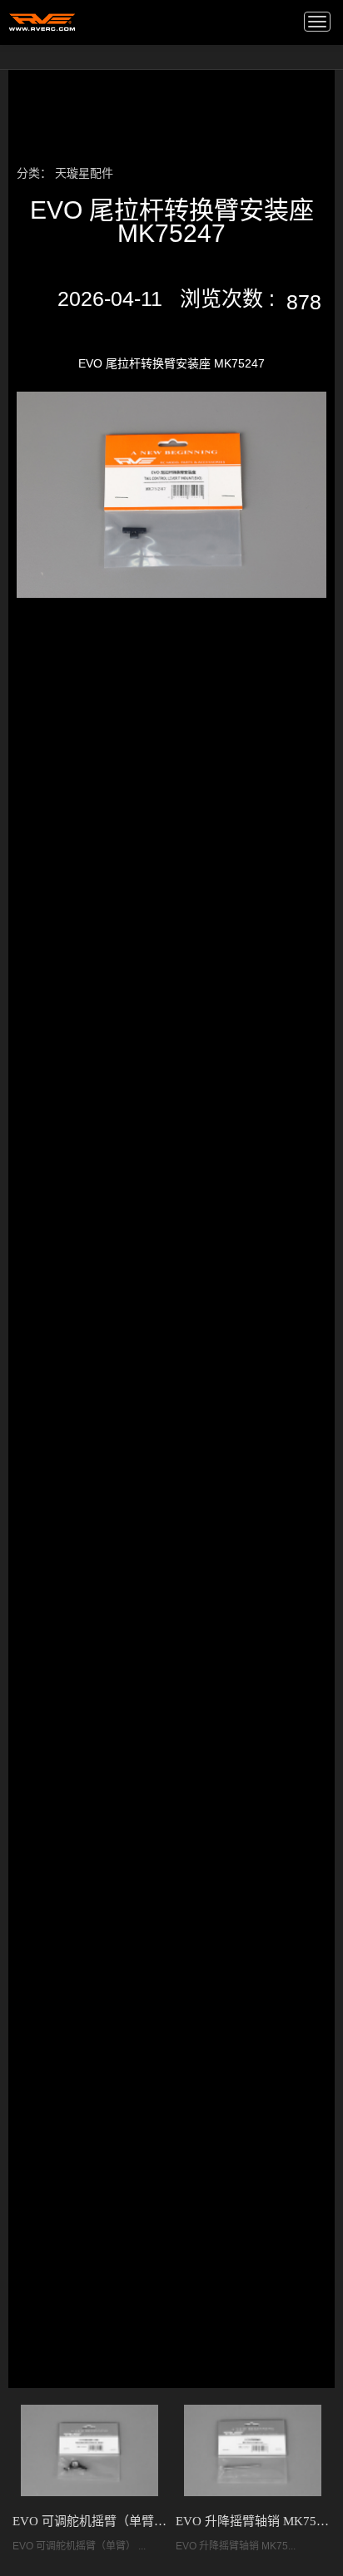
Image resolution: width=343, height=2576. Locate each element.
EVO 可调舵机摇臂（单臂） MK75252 (90, 2521)
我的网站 (42, 21)
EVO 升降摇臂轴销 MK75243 (253, 2521)
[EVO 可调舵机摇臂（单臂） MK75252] (89, 2450)
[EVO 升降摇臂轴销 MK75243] (253, 2450)
